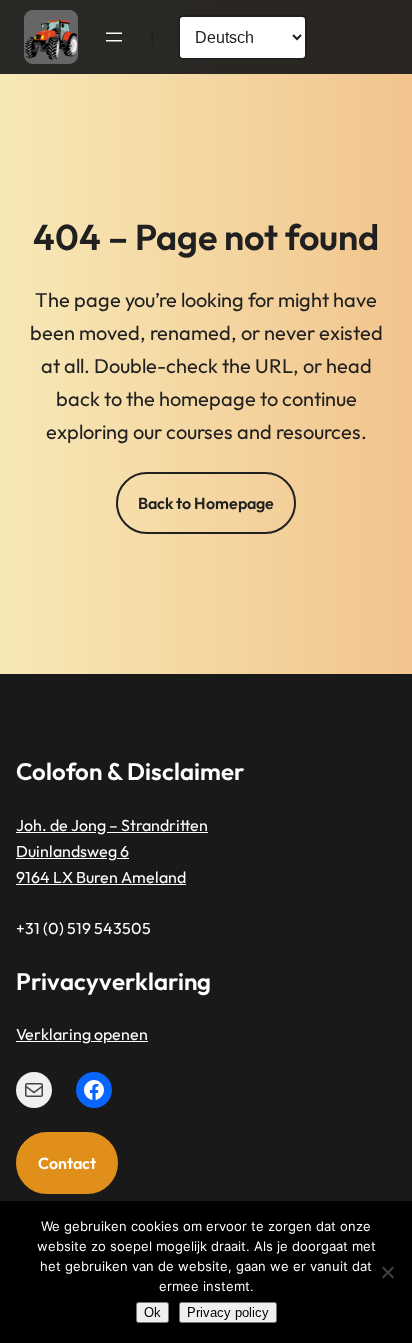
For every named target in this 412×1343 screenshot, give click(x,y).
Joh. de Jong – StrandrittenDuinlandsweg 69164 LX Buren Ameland (112, 851)
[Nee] (387, 1272)
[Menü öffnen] (114, 37)
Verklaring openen (82, 1034)
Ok (152, 1312)
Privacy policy (228, 1312)
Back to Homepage (206, 503)
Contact (67, 1163)
